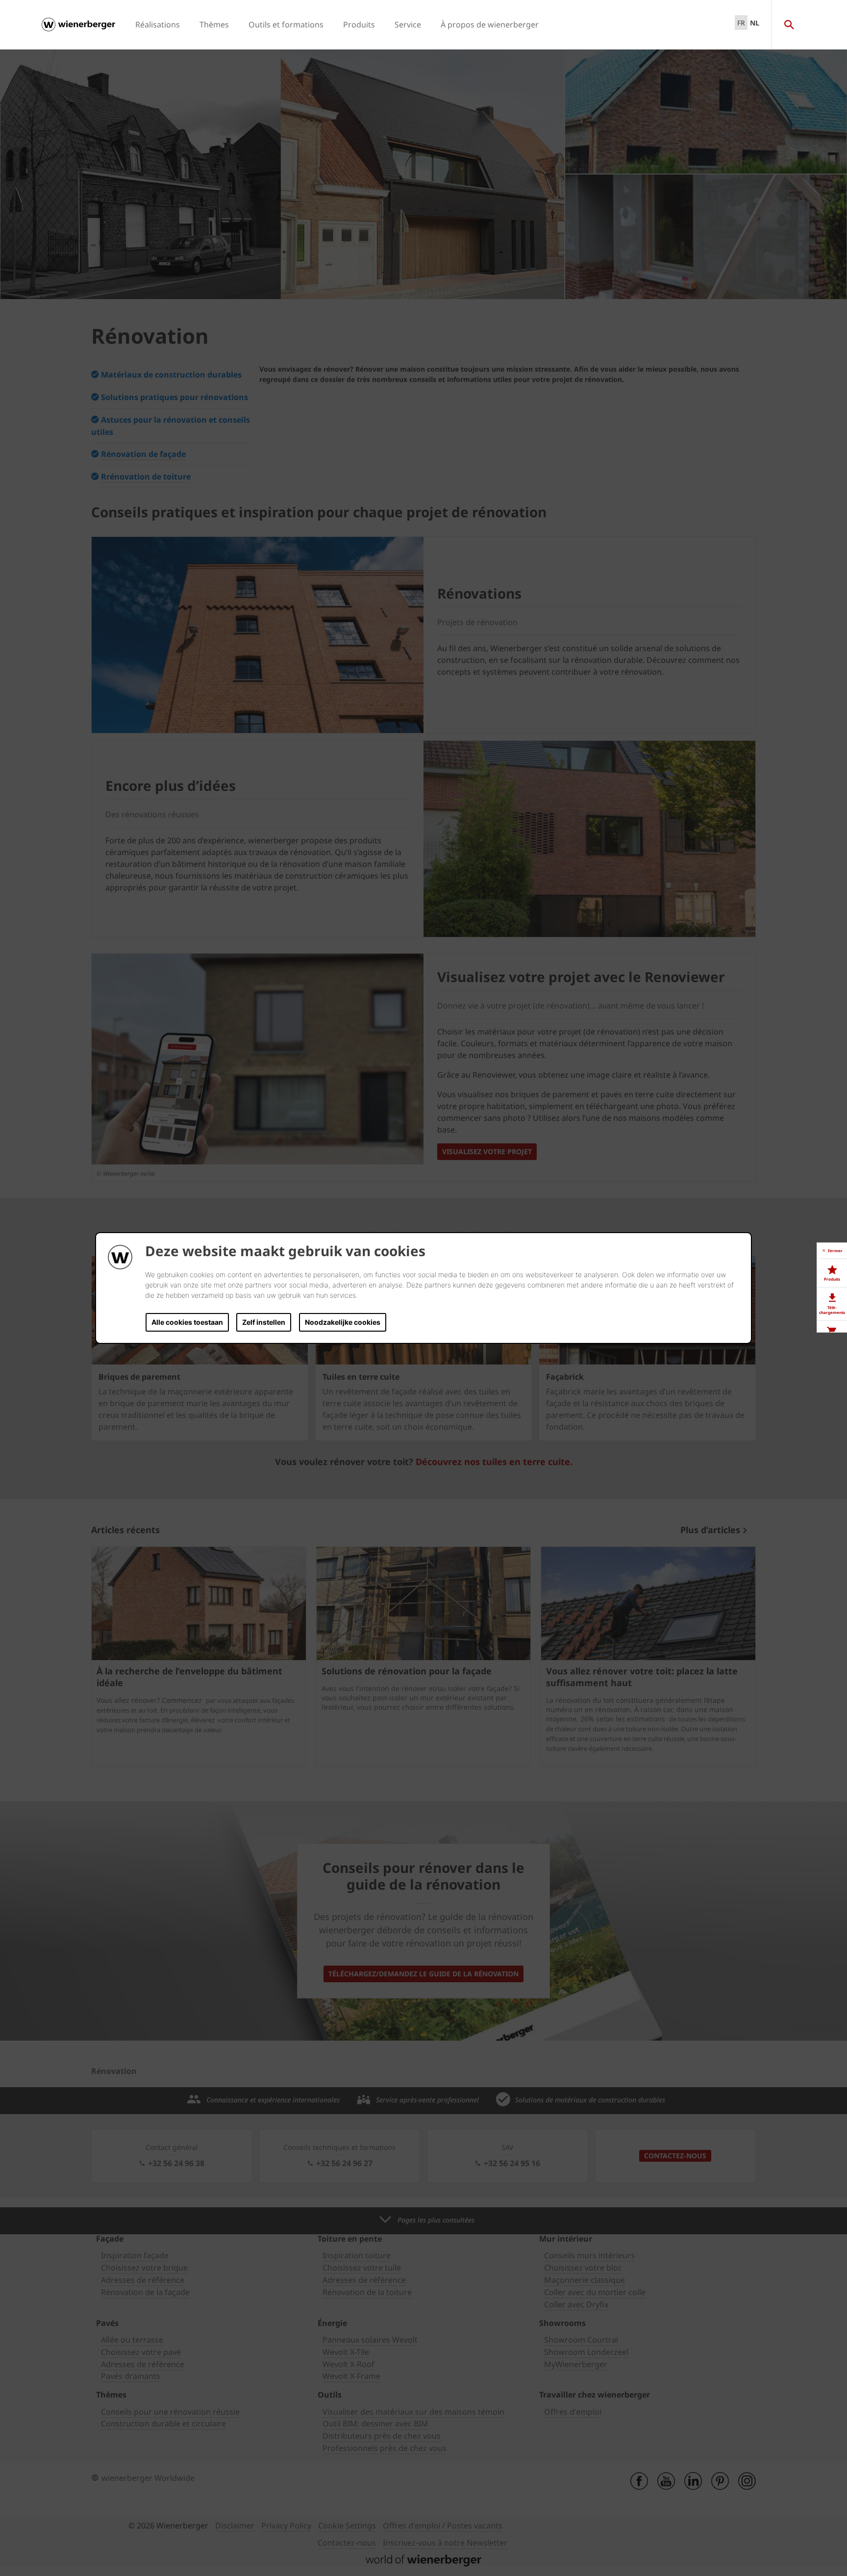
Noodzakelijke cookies (343, 1322)
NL (755, 23)
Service (408, 25)
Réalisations (158, 25)
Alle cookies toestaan (187, 1322)
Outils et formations (286, 25)
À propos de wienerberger (490, 25)
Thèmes (214, 25)
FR (741, 23)
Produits (359, 25)
